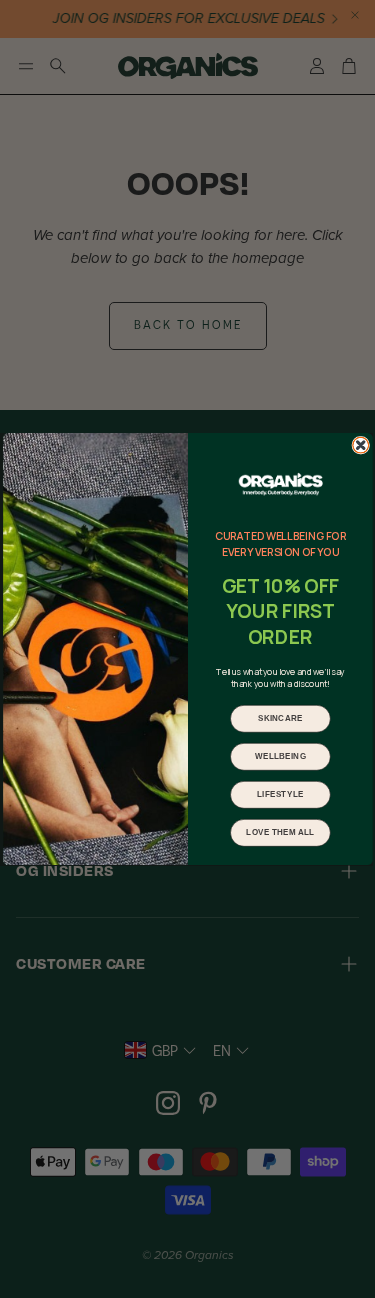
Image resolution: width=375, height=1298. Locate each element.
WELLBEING (279, 756)
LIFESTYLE (280, 794)
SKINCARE (279, 718)
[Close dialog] (360, 445)
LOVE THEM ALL (280, 832)
